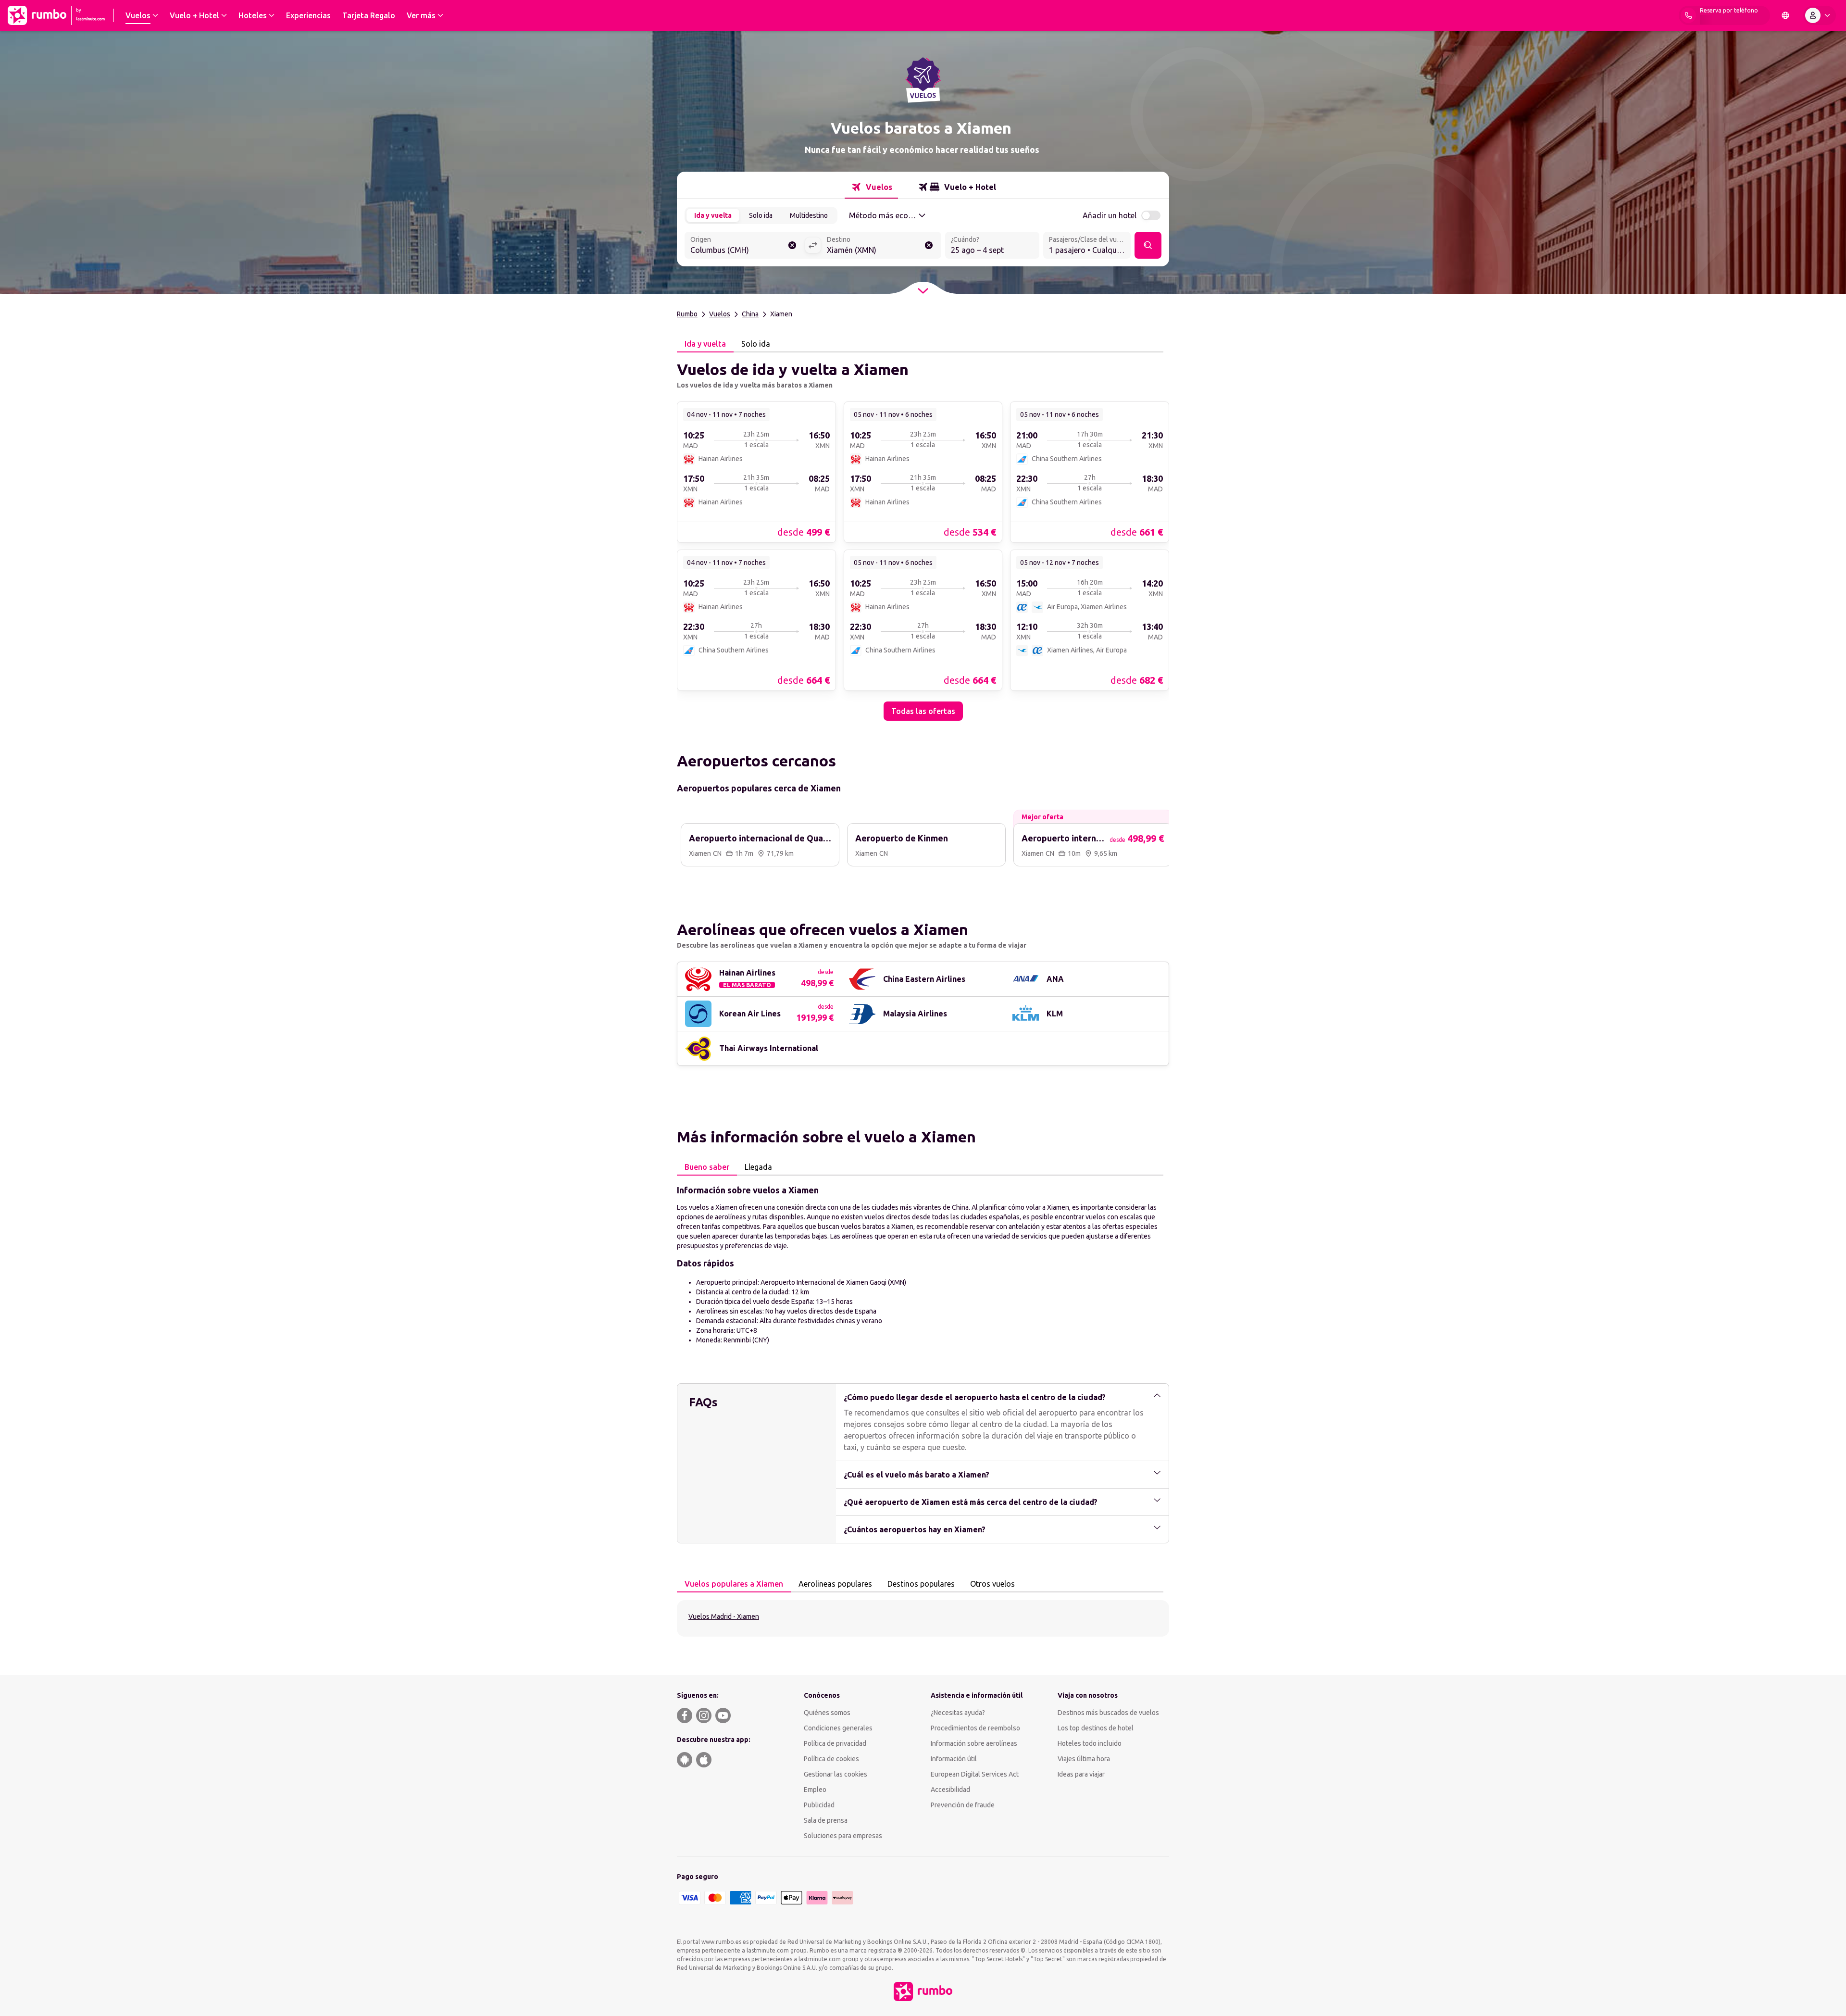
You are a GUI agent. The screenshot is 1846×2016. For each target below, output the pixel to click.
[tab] (871, 187)
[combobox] (745, 246)
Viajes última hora (1084, 1759)
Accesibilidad (950, 1790)
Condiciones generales (838, 1728)
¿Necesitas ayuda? (958, 1713)
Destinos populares (921, 1584)
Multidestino (809, 215)
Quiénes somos (827, 1713)
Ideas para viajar (1081, 1774)
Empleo (815, 1790)
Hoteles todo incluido (1090, 1743)
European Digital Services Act (975, 1774)
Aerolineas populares (835, 1584)
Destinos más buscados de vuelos (1108, 1713)
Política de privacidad (835, 1743)
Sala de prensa (826, 1820)
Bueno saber (707, 1167)
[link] (756, 472)
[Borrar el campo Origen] (792, 245)
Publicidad (819, 1805)
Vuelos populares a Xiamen (734, 1584)
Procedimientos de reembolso (975, 1728)
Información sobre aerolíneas (974, 1743)
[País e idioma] (1785, 15)
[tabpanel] (923, 537)
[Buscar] (1148, 245)
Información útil (954, 1759)
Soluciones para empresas (843, 1836)
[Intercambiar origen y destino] (813, 245)
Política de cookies (831, 1759)
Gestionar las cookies (836, 1774)
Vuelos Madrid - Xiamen (724, 1616)
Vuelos (720, 314)
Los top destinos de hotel (1096, 1728)
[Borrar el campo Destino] (929, 245)
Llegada (758, 1167)
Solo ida (761, 215)
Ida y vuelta (713, 215)
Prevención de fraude (963, 1805)
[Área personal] (1820, 15)
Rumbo (687, 314)
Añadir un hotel (1110, 215)
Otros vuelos (992, 1584)
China (750, 314)
